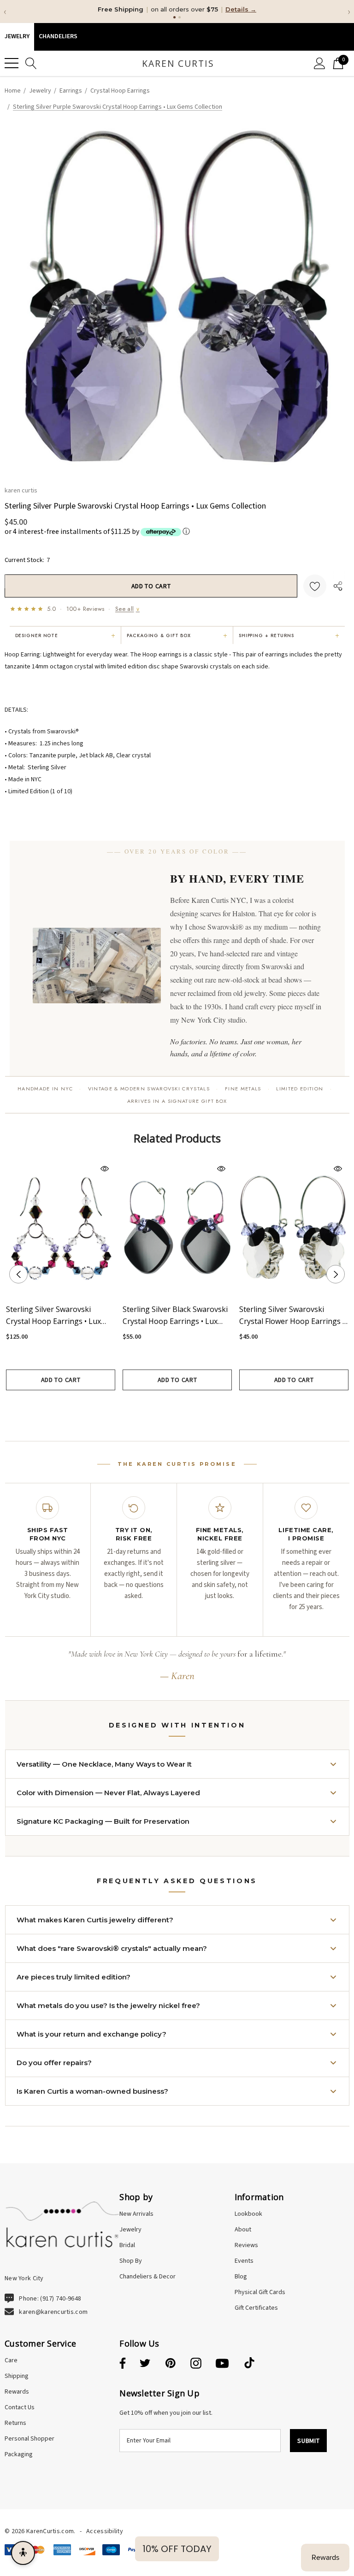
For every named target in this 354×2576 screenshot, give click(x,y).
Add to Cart (61, 1380)
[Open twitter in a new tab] (145, 2364)
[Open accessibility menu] (23, 2553)
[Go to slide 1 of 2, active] (170, 1407)
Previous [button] (18, 1274)
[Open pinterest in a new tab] (171, 2364)
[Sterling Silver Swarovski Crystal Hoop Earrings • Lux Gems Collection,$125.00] (61, 1227)
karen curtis (21, 490)
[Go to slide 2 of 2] (184, 1407)
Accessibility (105, 2531)
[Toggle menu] (12, 63)
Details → (241, 9)
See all (127, 609)
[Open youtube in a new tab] (222, 2364)
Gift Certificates (256, 2308)
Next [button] (336, 1274)
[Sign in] (320, 63)
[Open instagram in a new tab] (196, 2364)
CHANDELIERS (58, 36)
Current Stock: (27, 560)
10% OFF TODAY (177, 2549)
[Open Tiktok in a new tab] (249, 2364)
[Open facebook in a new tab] (121, 2364)
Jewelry (17, 36)
